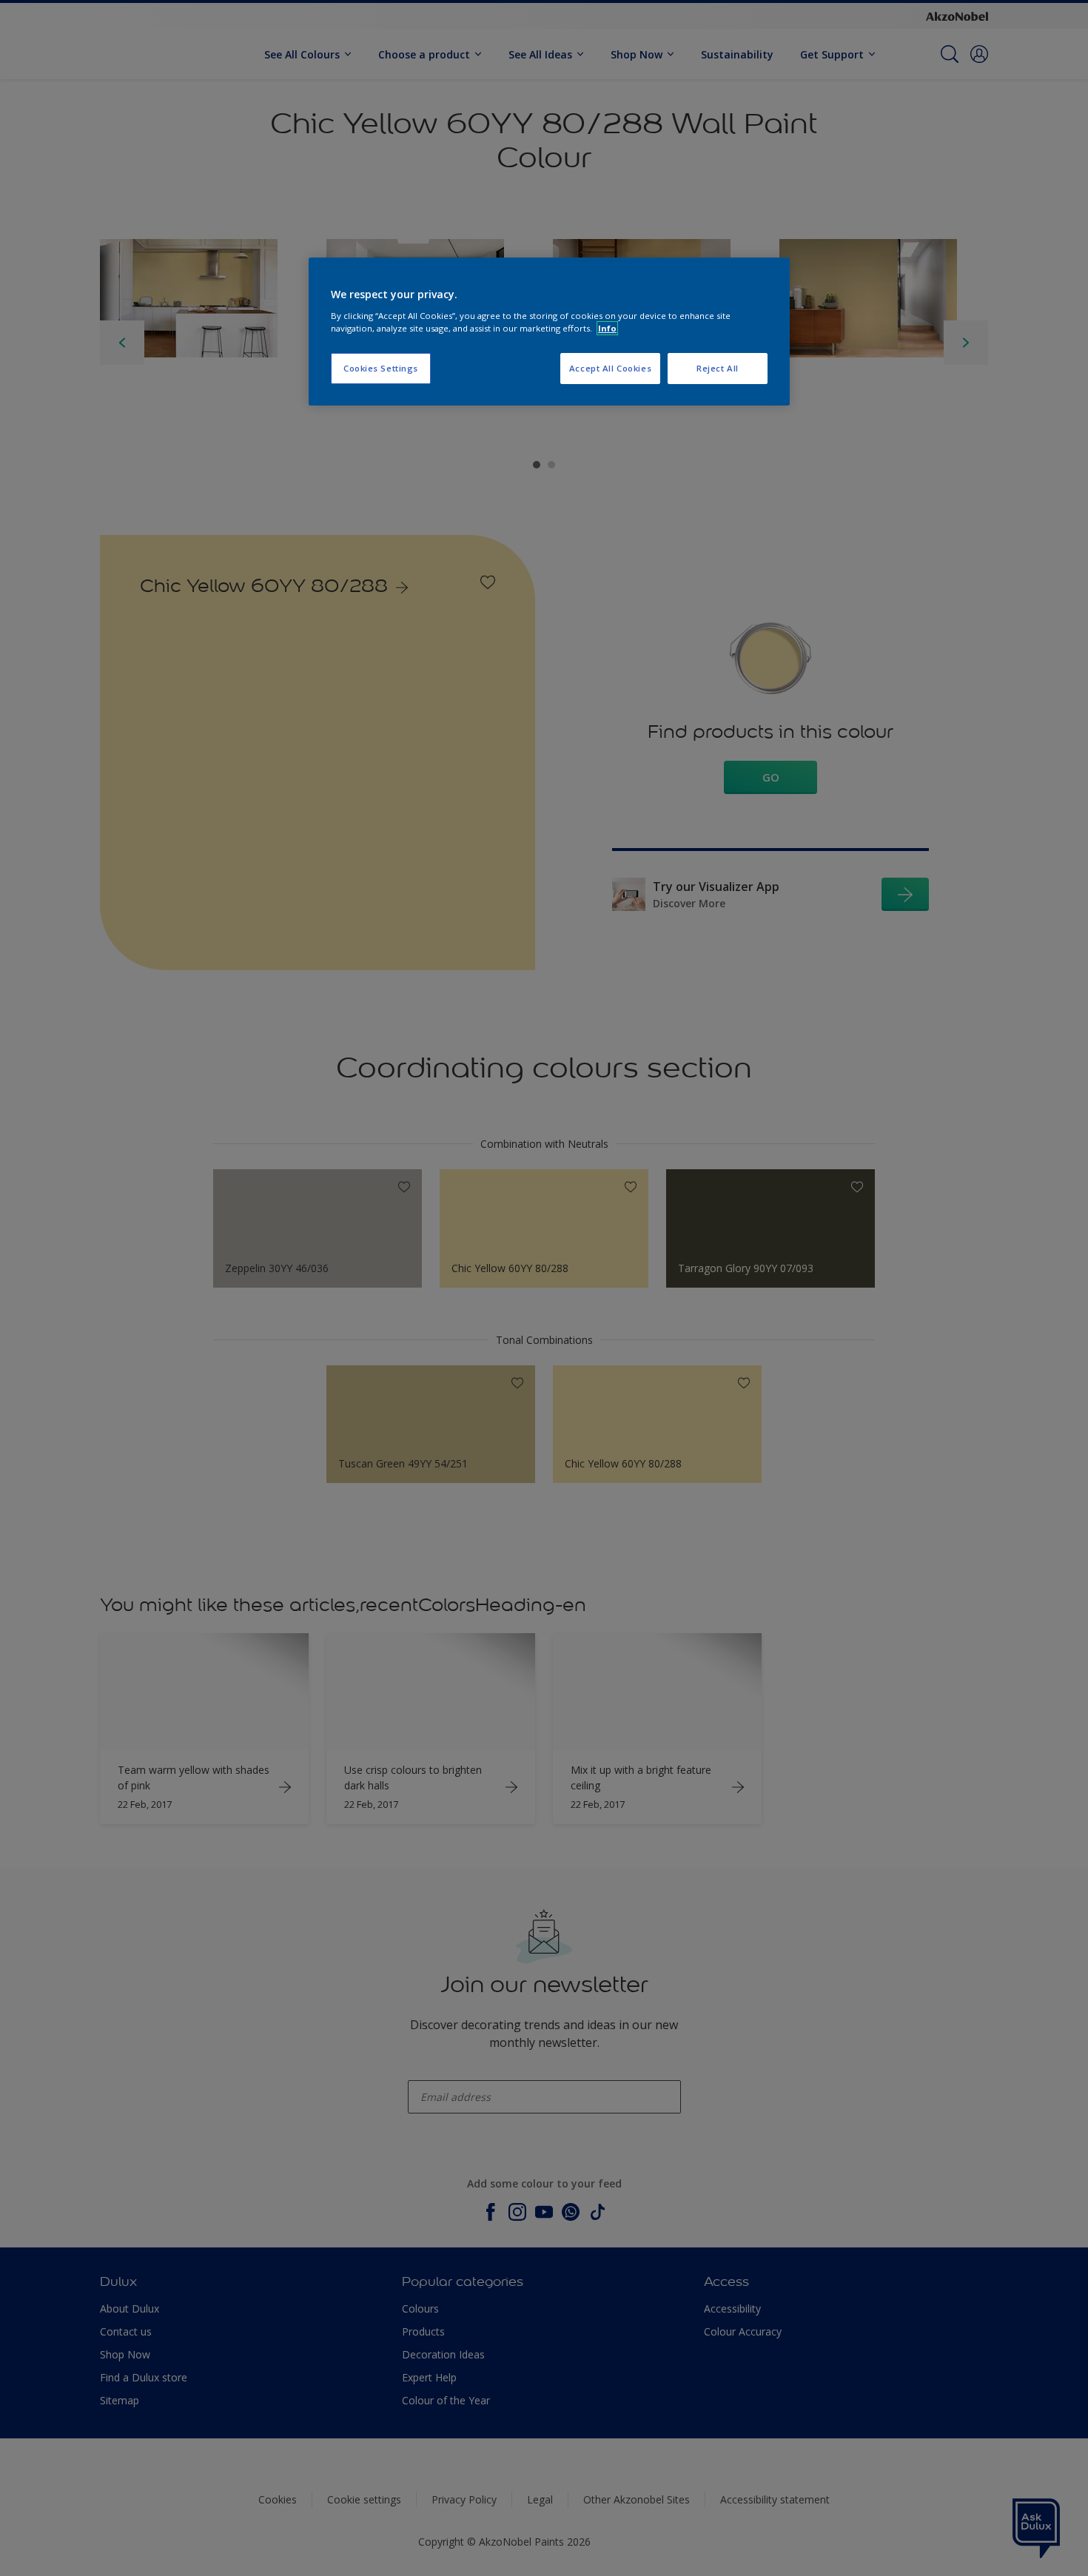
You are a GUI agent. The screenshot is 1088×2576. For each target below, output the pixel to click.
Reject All (718, 368)
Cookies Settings (381, 368)
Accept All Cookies (610, 368)
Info (607, 328)
